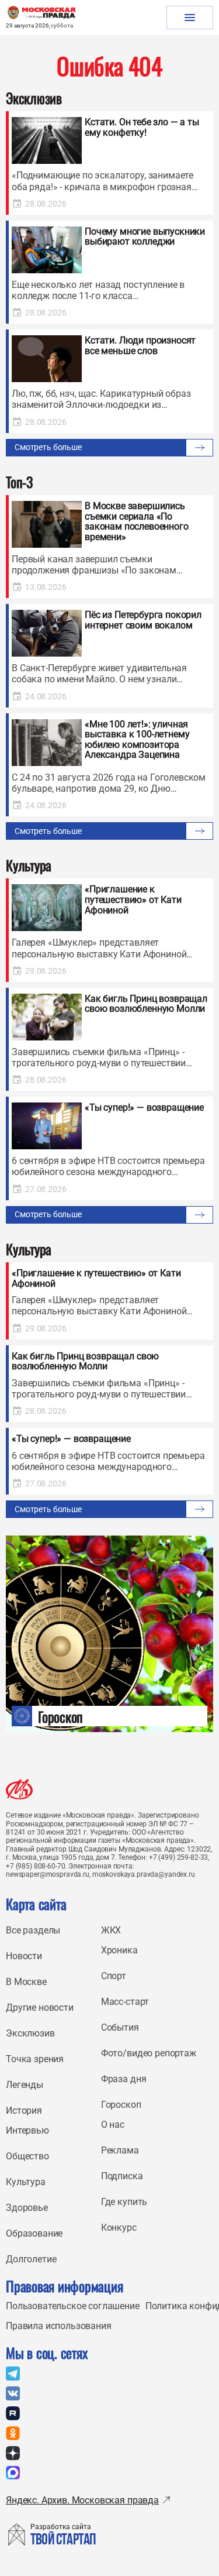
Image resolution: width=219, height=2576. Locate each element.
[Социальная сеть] (13, 2374)
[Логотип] (19, 1789)
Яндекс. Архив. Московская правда (82, 2500)
